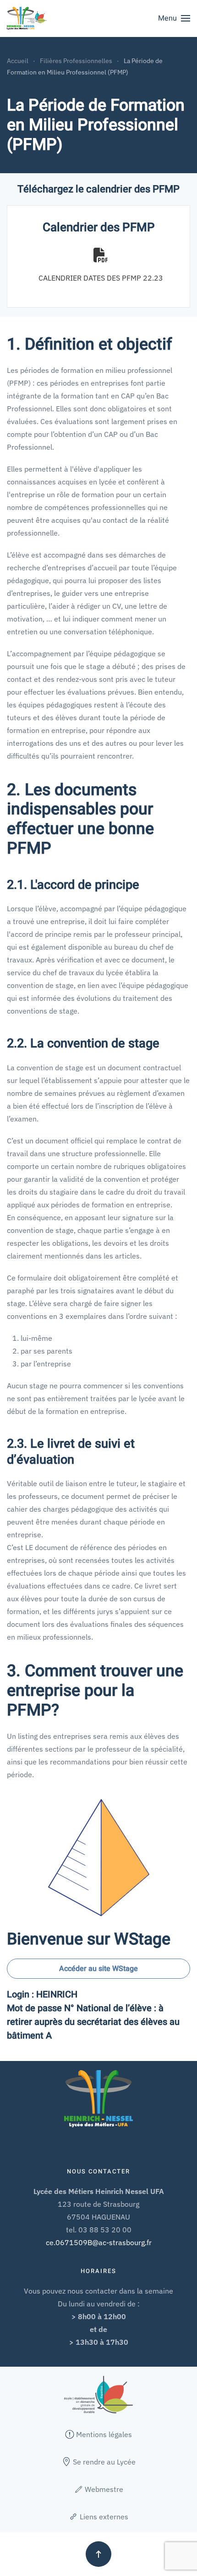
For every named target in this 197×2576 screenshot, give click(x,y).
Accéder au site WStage (98, 1969)
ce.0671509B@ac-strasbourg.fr (99, 2242)
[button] (174, 18)
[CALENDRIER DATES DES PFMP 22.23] (101, 265)
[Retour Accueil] (27, 18)
